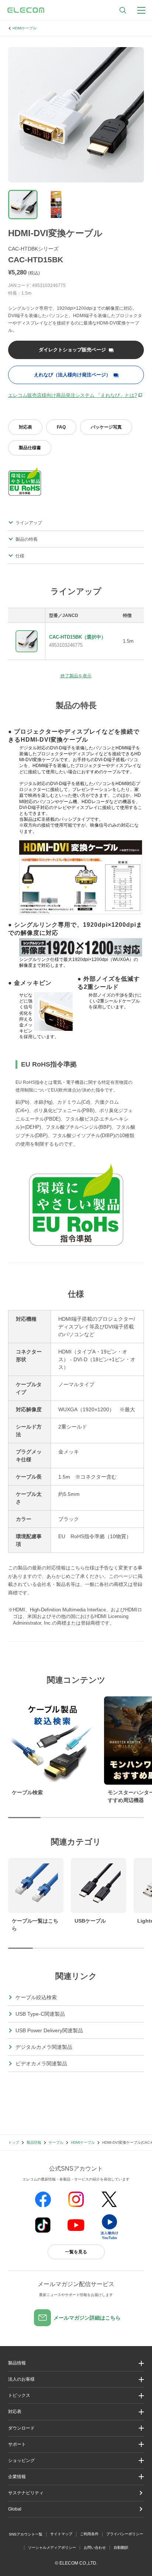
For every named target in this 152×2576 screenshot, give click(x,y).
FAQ (61, 427)
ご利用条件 (89, 2534)
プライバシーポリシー (125, 2534)
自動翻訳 (121, 2547)
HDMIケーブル (25, 28)
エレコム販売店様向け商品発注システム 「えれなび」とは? (72, 395)
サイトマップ (61, 2534)
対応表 (25, 427)
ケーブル (56, 2142)
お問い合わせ (95, 2547)
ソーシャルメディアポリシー (52, 2547)
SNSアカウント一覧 (26, 2534)
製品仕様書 (30, 448)
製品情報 (34, 2142)
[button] (76, 2396)
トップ (14, 2142)
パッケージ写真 (106, 427)
